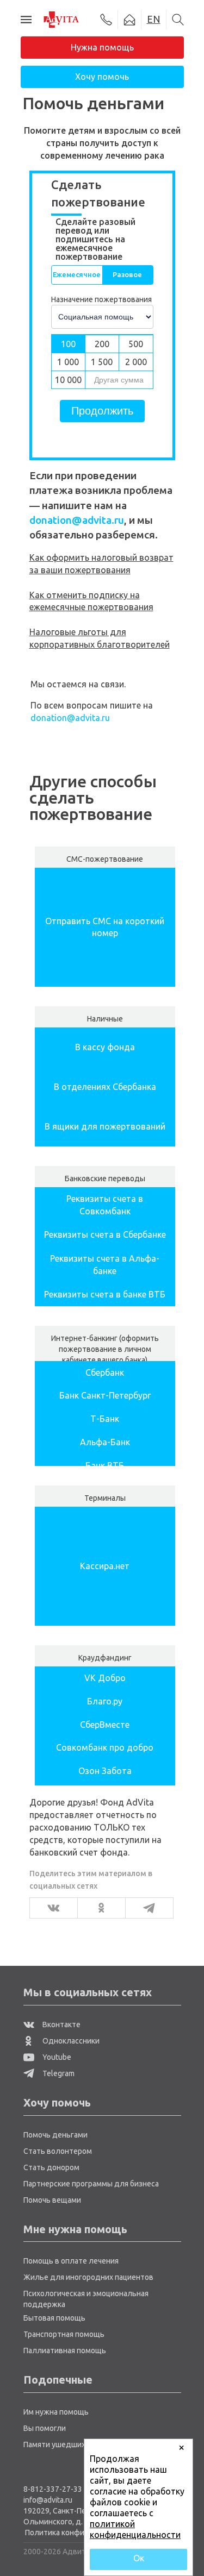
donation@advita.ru (77, 520)
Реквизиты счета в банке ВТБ (105, 1294)
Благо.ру (105, 1701)
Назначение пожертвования (101, 299)
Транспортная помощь (64, 2334)
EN (154, 19)
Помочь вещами (52, 2200)
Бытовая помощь (54, 2318)
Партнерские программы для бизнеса (91, 2184)
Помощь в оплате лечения (71, 2261)
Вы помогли (45, 2428)
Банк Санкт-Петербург (105, 1395)
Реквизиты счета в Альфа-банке (105, 1265)
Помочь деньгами (55, 2135)
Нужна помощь (102, 47)
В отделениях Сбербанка (105, 1087)
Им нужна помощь (56, 2412)
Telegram (58, 2073)
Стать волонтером (58, 2151)
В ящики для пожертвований (105, 1126)
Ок (139, 2558)
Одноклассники (70, 2041)
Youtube (56, 2057)
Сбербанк (105, 1372)
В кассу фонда (105, 1047)
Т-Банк (105, 1419)
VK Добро (105, 1678)
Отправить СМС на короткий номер (105, 927)
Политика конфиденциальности (83, 2533)
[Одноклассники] (98, 1908)
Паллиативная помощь (65, 2351)
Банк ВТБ (105, 1465)
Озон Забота (105, 1771)
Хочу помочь (102, 77)
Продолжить (102, 411)
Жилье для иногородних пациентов (88, 2277)
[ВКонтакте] (50, 1908)
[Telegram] (146, 1908)
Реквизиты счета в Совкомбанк (105, 1205)
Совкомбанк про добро (105, 1747)
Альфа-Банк (105, 1442)
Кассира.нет (105, 1566)
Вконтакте (61, 2025)
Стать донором (51, 2167)
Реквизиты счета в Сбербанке (105, 1234)
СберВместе (105, 1725)
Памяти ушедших (54, 2445)
